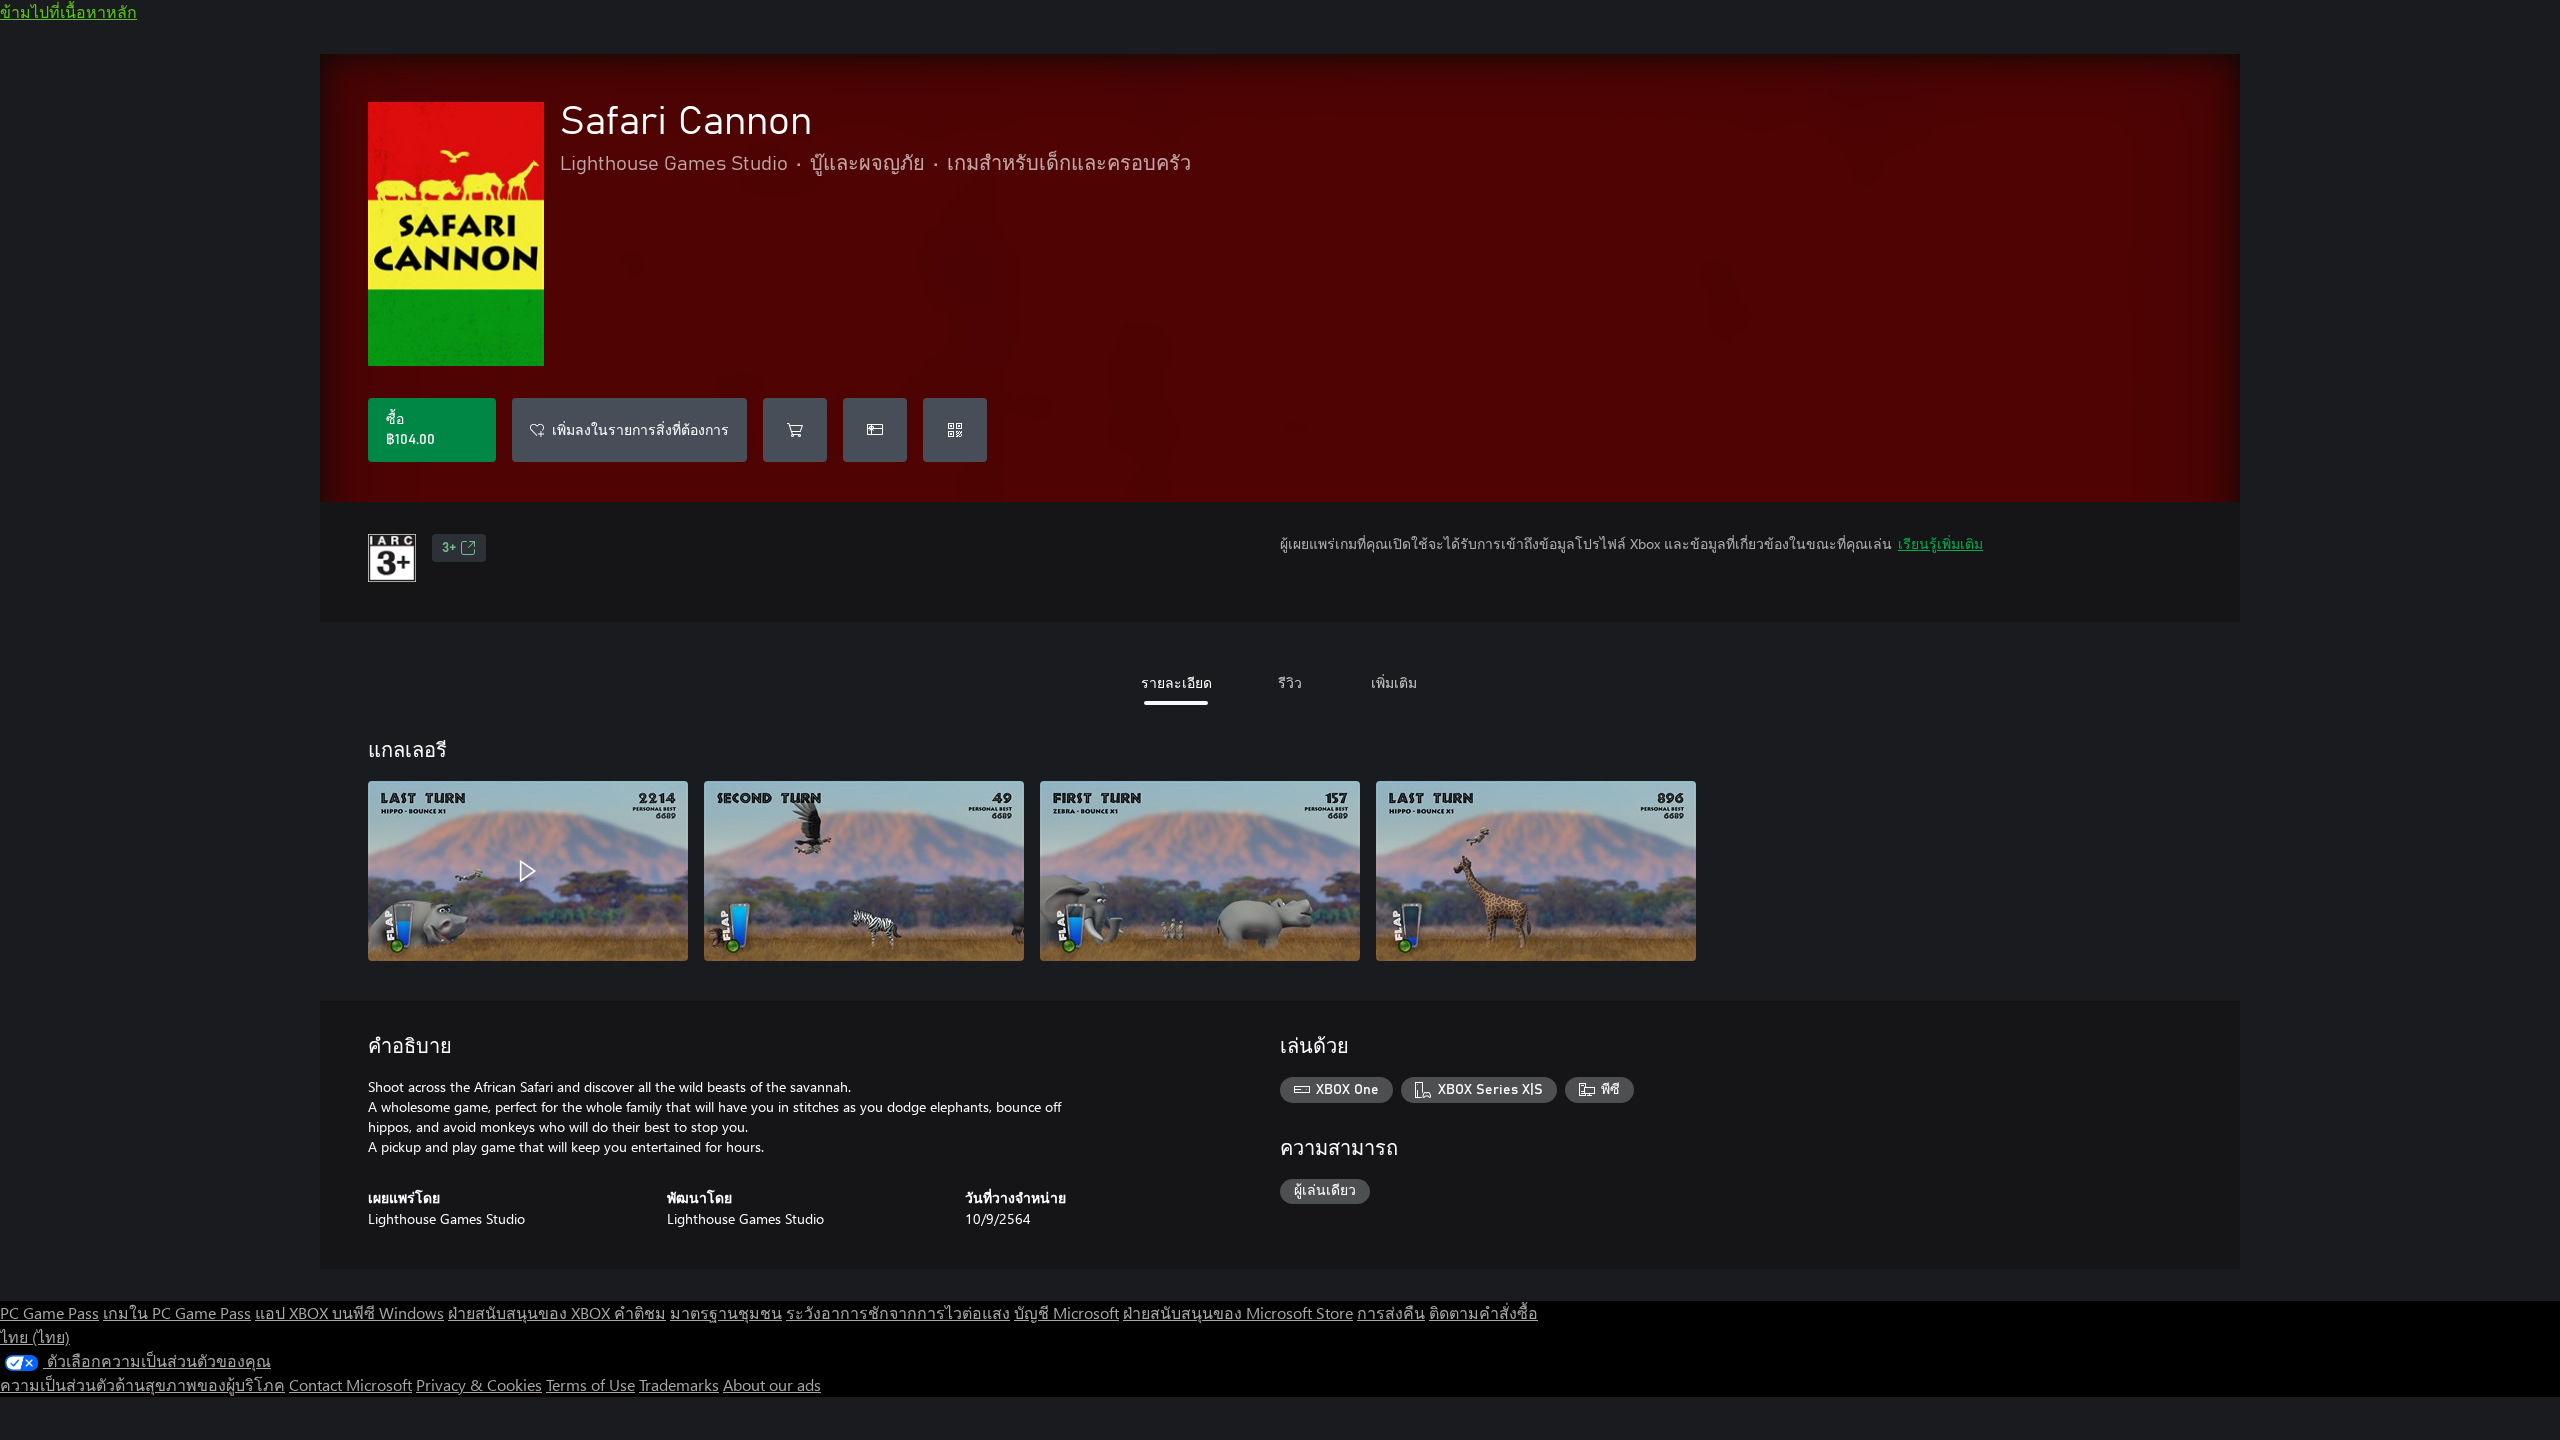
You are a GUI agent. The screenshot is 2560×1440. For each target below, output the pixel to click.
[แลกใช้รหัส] (955, 430)
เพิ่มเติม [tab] (1394, 682)
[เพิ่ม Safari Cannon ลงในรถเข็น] (795, 430)
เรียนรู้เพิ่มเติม (1940, 543)
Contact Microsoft (350, 1384)
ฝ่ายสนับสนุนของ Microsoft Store (1238, 1312)
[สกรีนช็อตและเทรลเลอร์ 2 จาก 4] (864, 871)
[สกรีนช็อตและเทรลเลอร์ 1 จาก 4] (528, 871)
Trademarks (679, 1384)
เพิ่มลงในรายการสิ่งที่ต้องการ (640, 429)
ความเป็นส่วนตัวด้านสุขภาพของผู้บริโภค (142, 1384)
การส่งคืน (1391, 1312)
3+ (449, 548)
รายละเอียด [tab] (1176, 682)
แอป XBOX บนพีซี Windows (349, 1312)
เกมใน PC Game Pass (177, 1312)
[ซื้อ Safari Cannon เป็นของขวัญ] (875, 430)
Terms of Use (590, 1384)
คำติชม (640, 1312)
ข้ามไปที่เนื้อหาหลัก (68, 11)
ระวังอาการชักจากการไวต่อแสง (898, 1312)
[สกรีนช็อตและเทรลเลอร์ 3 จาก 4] (1200, 871)
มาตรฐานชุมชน (726, 1312)
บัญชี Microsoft (1066, 1312)
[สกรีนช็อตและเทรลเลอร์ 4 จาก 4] (1536, 871)
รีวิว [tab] (1290, 682)
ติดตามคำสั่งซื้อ (1483, 1312)
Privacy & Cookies (479, 1384)
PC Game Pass (49, 1312)
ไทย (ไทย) (35, 1336)
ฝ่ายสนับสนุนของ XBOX (531, 1312)
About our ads (772, 1384)
